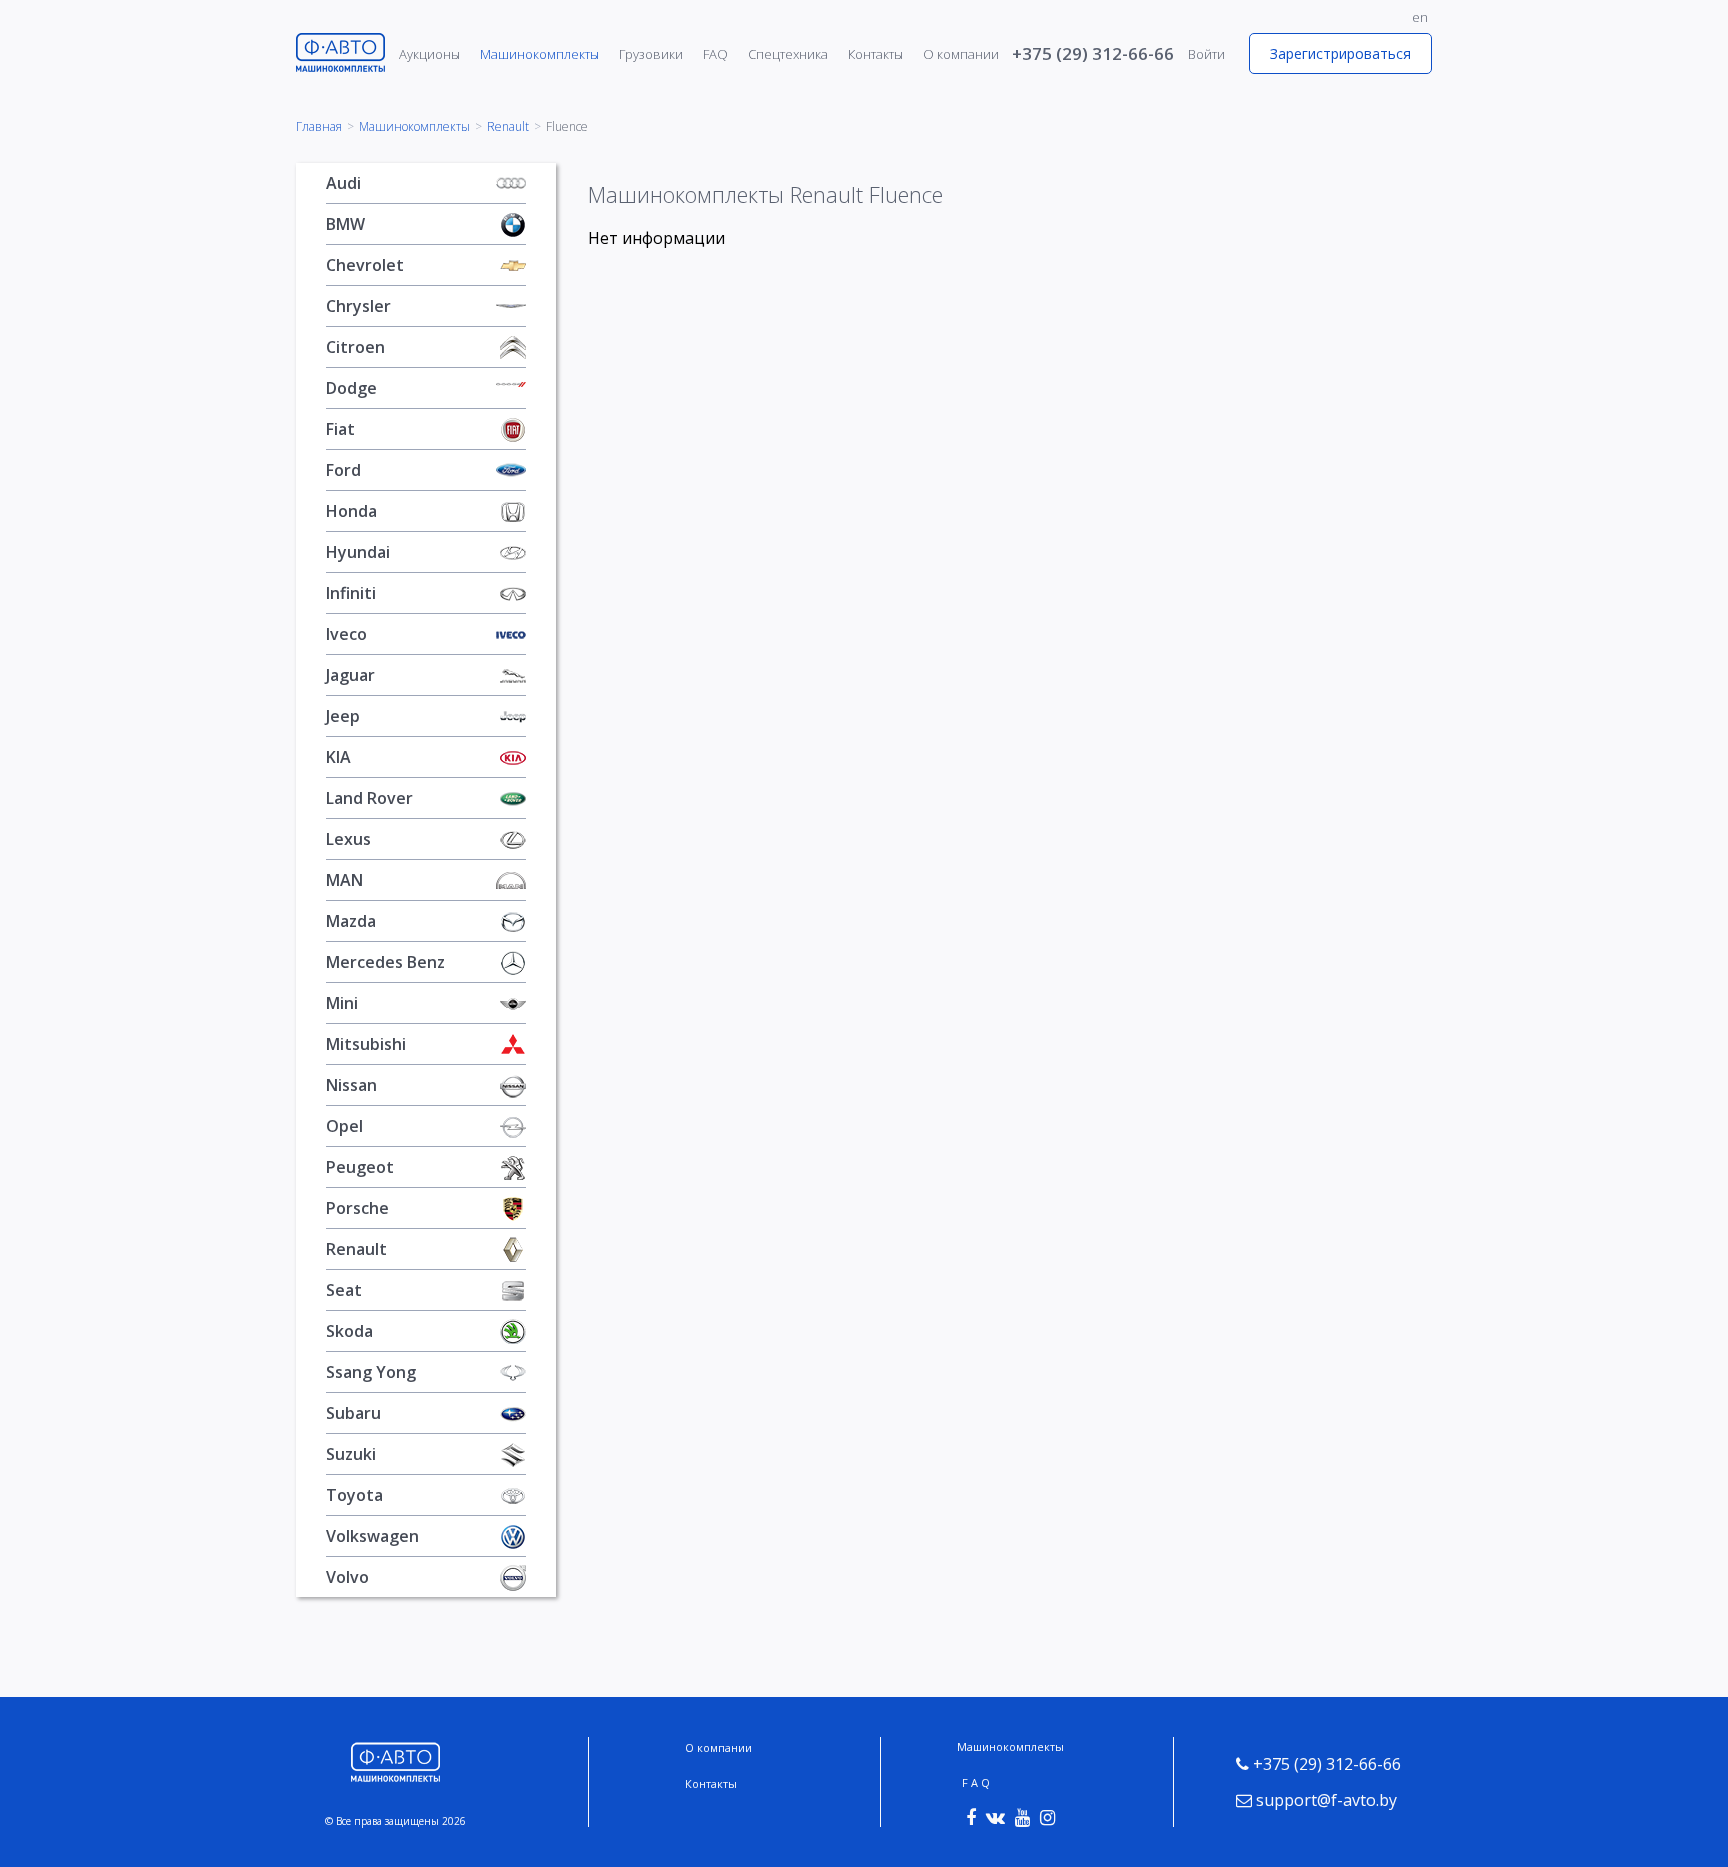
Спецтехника (788, 54)
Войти (1206, 54)
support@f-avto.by (1324, 1800)
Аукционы (429, 54)
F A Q (976, 1782)
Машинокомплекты (539, 54)
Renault (508, 127)
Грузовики (651, 54)
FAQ (715, 54)
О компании (961, 54)
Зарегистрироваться (1340, 53)
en (1420, 17)
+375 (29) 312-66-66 (1093, 53)
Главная (319, 127)
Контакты (875, 54)
